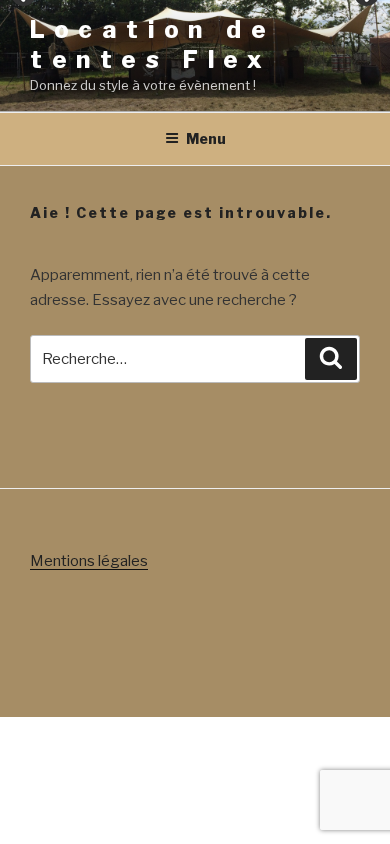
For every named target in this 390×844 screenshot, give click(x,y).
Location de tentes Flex (153, 44)
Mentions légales (89, 561)
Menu (206, 138)
